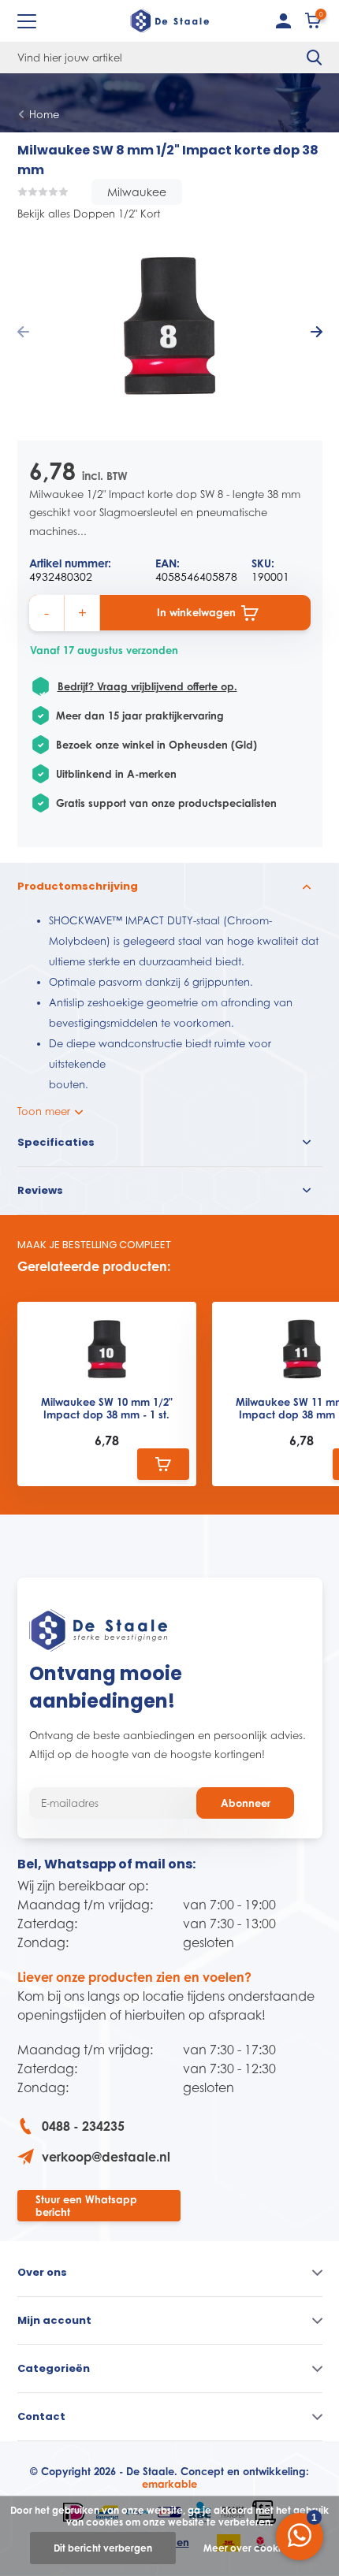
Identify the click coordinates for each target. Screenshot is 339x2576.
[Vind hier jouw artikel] (315, 58)
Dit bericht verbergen (103, 2548)
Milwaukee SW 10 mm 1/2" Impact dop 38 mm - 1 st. (107, 1409)
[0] (314, 24)
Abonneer (246, 1803)
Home (44, 114)
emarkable (169, 2484)
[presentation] (23, 333)
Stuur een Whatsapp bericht (86, 2206)
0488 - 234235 (83, 2126)
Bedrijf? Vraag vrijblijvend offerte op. (147, 686)
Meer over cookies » (251, 2548)
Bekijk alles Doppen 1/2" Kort (89, 214)
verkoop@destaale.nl (106, 2157)
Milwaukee (137, 192)
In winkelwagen (196, 612)
